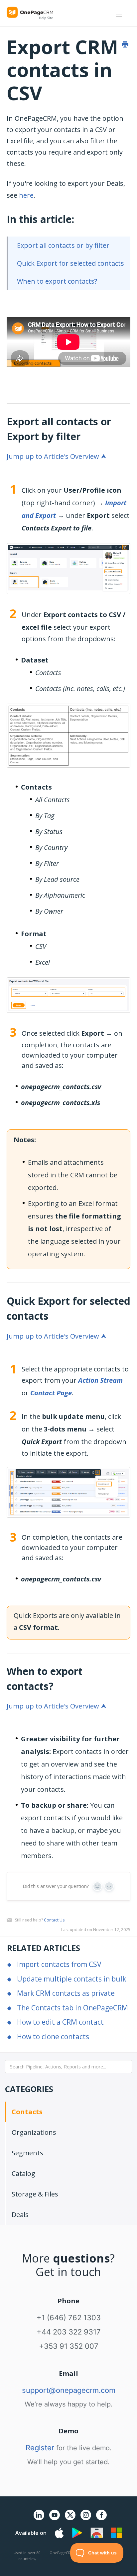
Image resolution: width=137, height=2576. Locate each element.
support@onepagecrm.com (69, 2390)
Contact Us (54, 1920)
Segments (27, 2153)
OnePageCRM (62, 2553)
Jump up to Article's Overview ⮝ (57, 456)
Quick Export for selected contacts (70, 263)
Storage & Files (35, 2194)
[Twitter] (70, 2521)
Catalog (23, 2173)
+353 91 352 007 (69, 2346)
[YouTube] (55, 2519)
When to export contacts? (57, 281)
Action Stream (100, 1380)
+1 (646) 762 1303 (69, 2318)
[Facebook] (101, 2519)
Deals (20, 2215)
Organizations (34, 2132)
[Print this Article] (125, 44)
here (26, 195)
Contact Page (51, 1393)
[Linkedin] (39, 2519)
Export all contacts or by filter (63, 245)
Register (40, 2448)
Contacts (27, 2112)
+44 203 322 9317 (69, 2332)
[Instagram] (86, 2519)
